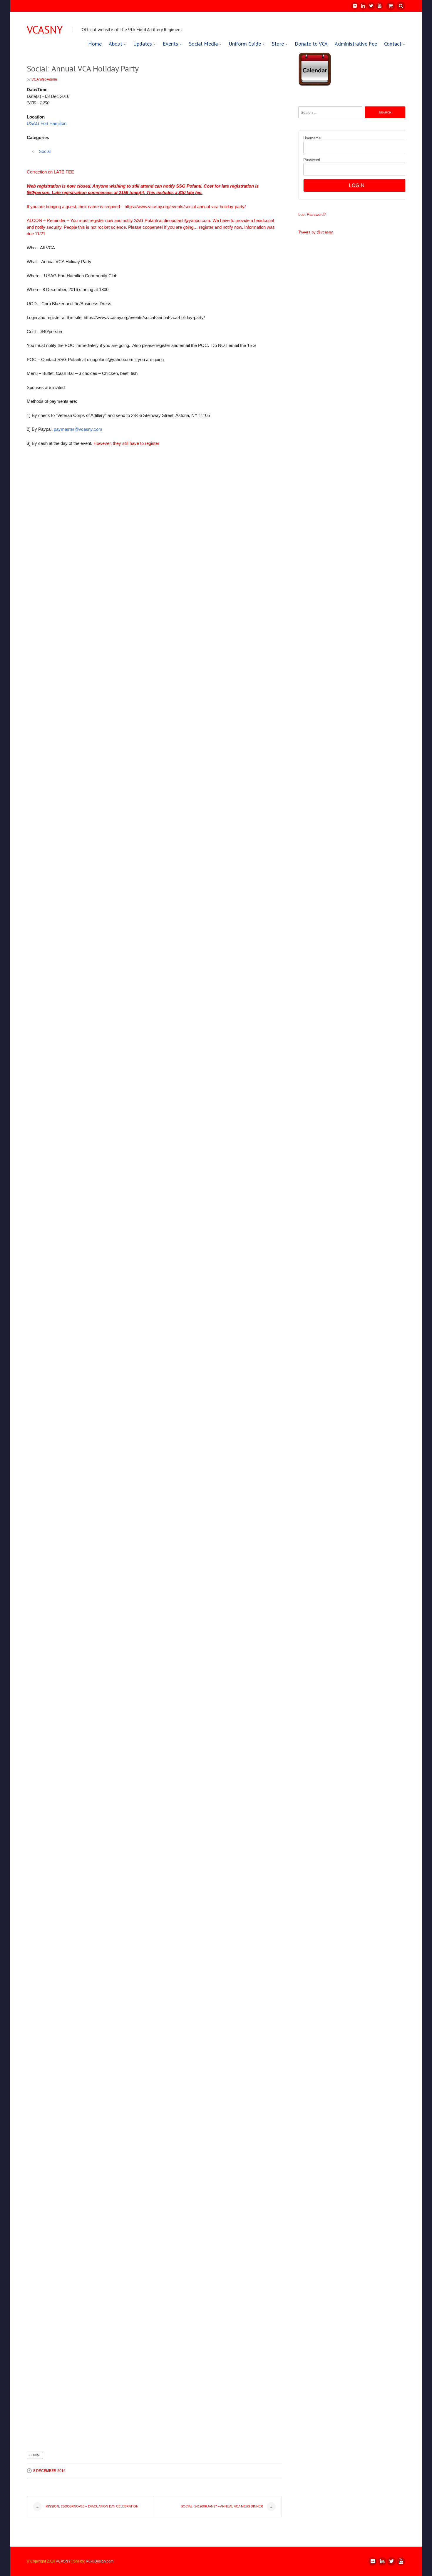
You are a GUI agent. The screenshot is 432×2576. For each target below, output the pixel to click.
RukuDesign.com (100, 2561)
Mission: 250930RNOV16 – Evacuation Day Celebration (87, 2506)
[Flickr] (354, 6)
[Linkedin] (363, 6)
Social (45, 151)
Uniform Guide (245, 44)
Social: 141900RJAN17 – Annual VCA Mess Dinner (227, 2506)
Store (278, 44)
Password (312, 160)
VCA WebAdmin (44, 79)
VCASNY (45, 30)
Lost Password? (312, 214)
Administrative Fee (356, 44)
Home (95, 44)
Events (170, 44)
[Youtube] (379, 6)
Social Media (203, 44)
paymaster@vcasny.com (78, 429)
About (115, 44)
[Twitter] (371, 6)
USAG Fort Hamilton (47, 123)
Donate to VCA (311, 44)
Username (312, 138)
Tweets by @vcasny (316, 232)
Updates (143, 44)
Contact (393, 44)
